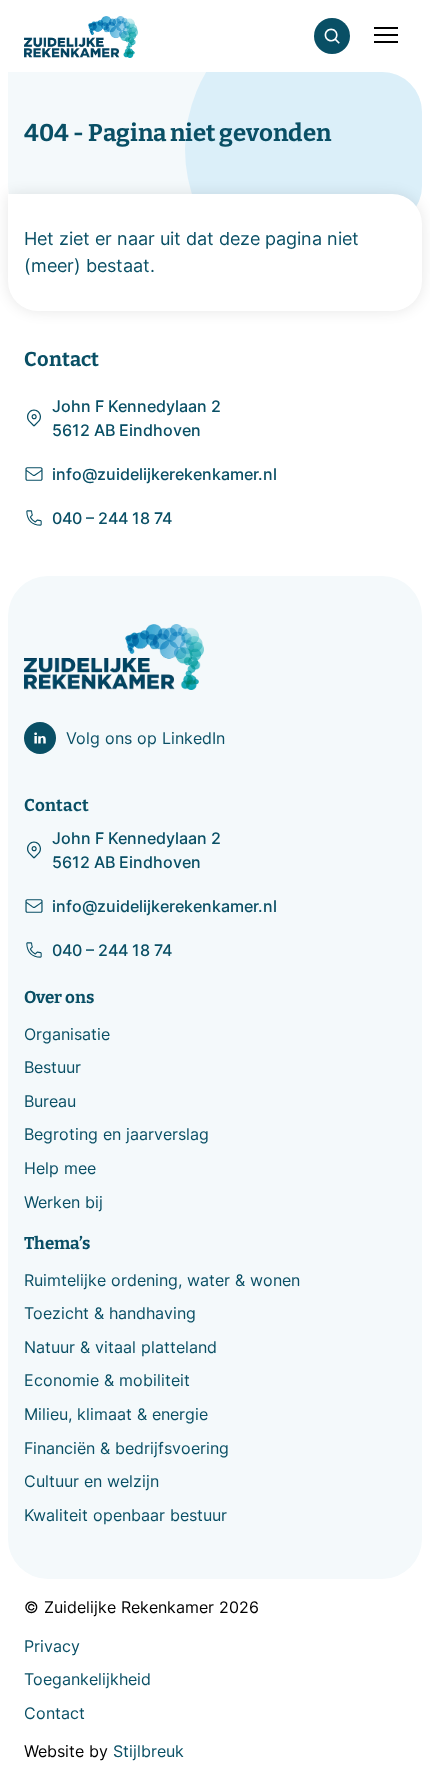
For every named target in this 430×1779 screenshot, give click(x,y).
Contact (54, 1713)
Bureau (50, 1101)
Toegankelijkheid (87, 1679)
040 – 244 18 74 (112, 518)
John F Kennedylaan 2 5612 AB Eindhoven (136, 418)
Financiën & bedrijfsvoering (126, 1448)
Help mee (60, 1168)
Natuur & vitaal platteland (120, 1347)
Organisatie (67, 1034)
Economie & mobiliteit (107, 1380)
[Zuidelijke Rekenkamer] (81, 37)
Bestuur (52, 1067)
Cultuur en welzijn (91, 1481)
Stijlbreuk (148, 1751)
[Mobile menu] (386, 35)
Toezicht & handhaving (110, 1313)
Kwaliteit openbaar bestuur (125, 1515)
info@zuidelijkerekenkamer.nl (164, 474)
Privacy (52, 1646)
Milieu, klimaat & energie (116, 1414)
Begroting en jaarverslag (116, 1134)
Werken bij (63, 1202)
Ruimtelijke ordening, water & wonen (162, 1280)
